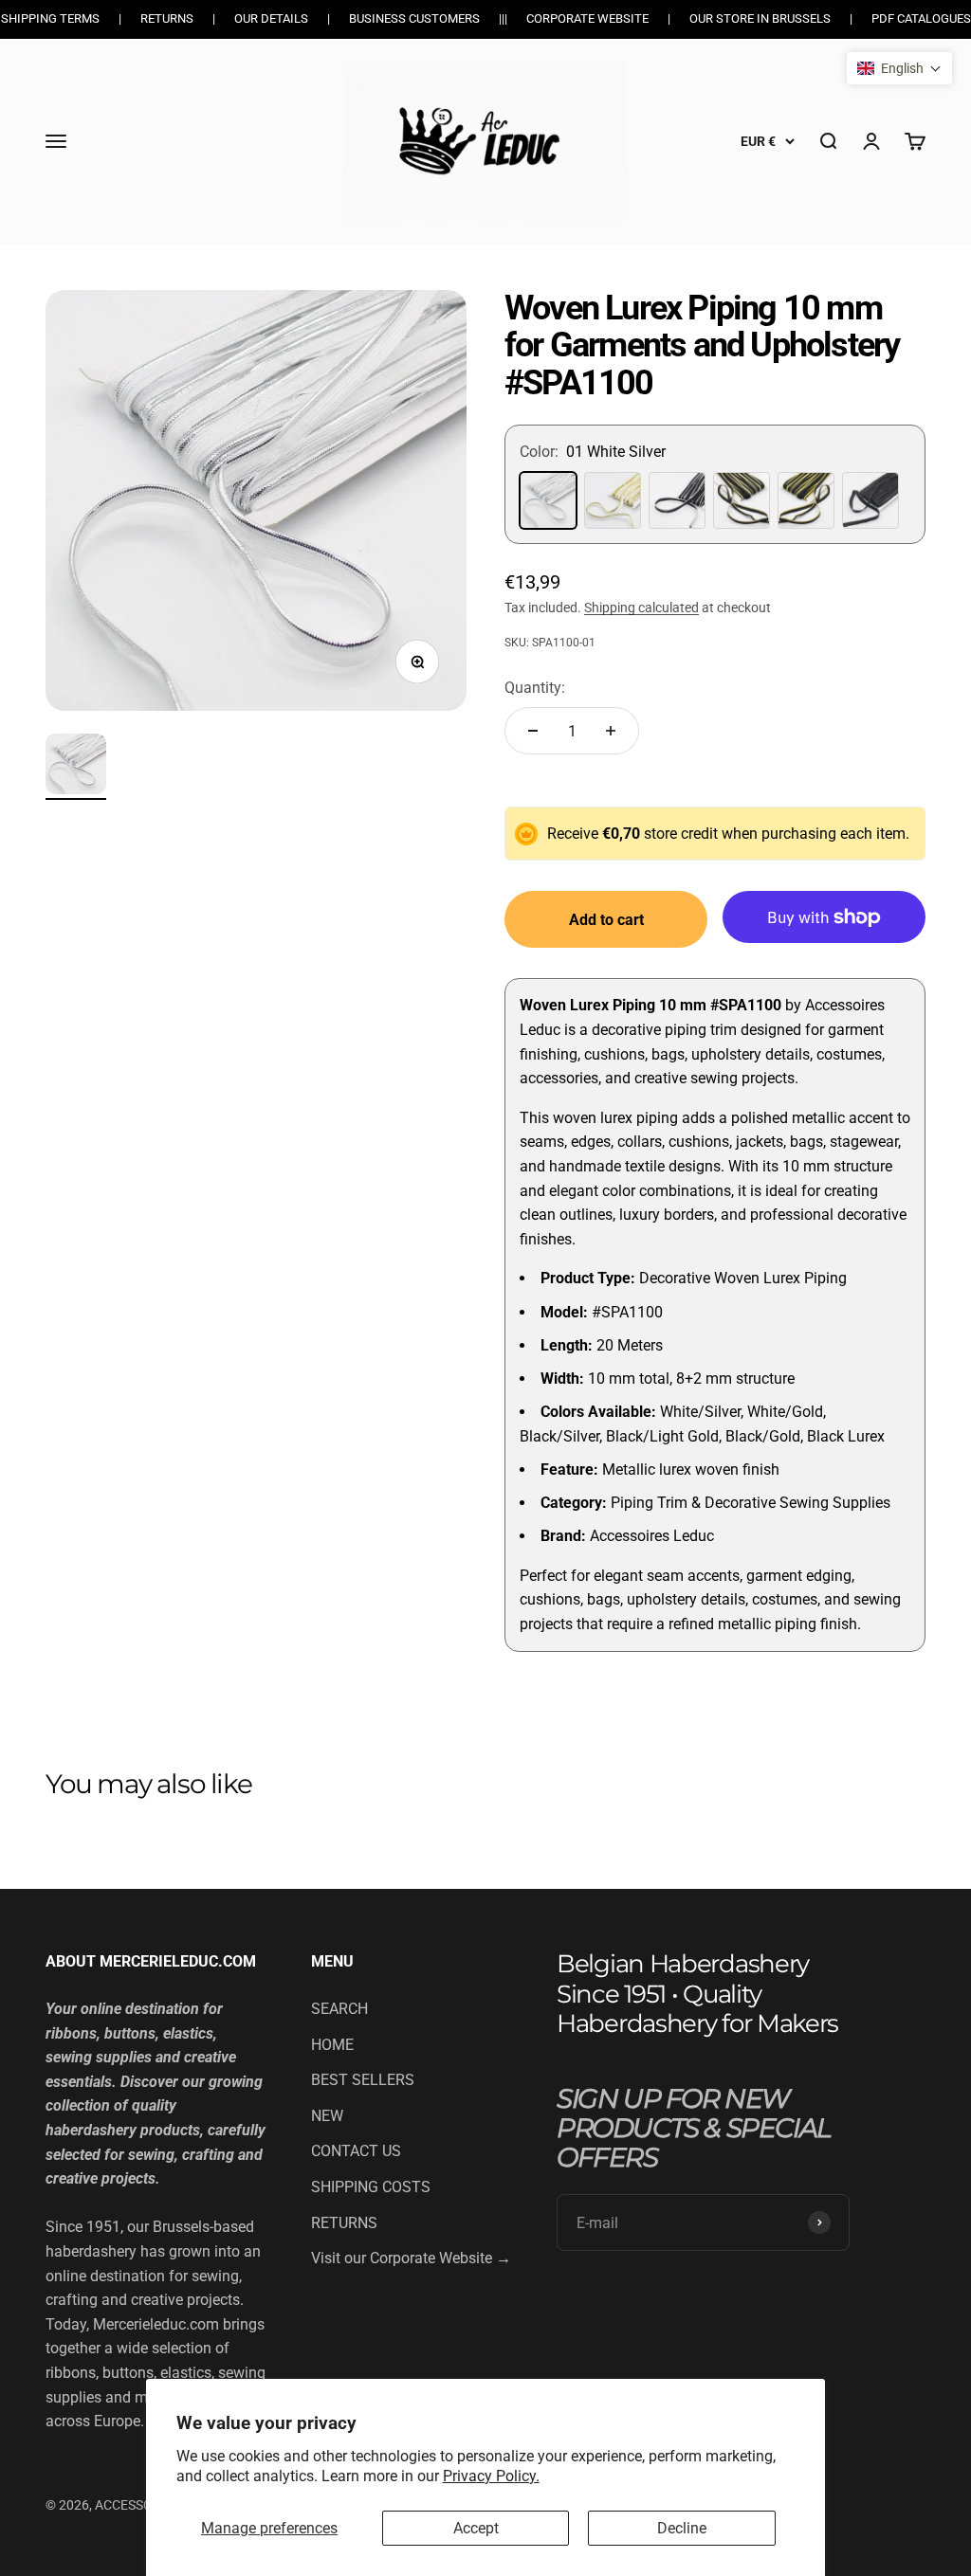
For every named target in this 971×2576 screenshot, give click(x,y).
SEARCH (339, 2009)
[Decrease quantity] (533, 731)
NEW (327, 2116)
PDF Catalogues (921, 18)
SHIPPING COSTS (371, 2187)
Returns (167, 18)
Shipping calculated (641, 608)
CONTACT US (356, 2151)
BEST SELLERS (363, 2080)
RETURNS (344, 2223)
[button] (899, 68)
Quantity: (535, 688)
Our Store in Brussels (760, 18)
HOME (332, 2045)
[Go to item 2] (76, 767)
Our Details (271, 18)
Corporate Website (587, 18)
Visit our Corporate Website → (411, 2258)
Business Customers (414, 18)
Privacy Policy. (491, 2476)
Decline (682, 2528)
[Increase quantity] (611, 731)
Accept (476, 2528)
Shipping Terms (50, 18)
